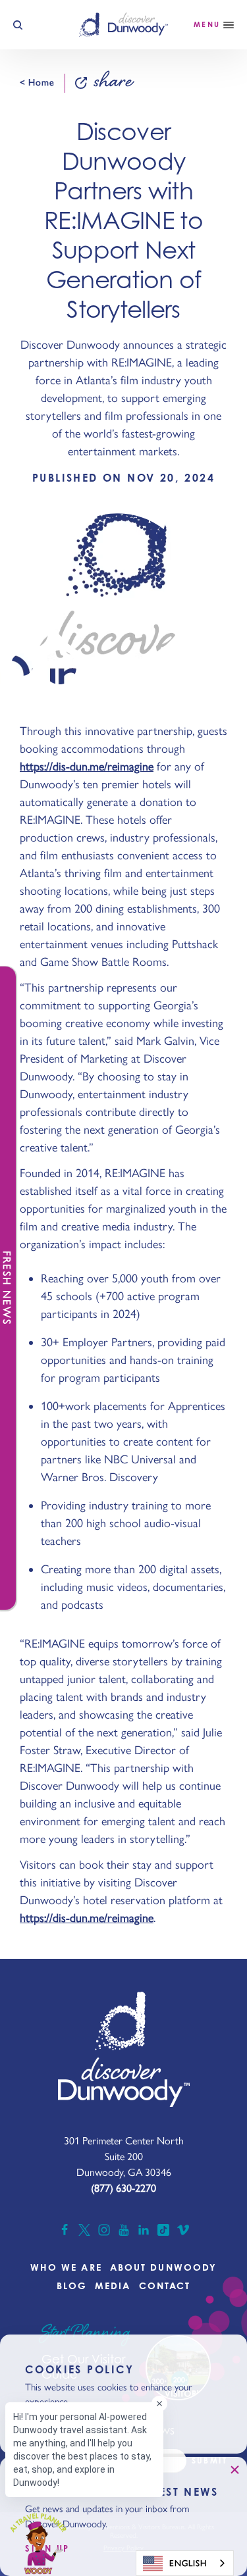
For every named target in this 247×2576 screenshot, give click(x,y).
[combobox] (185, 2563)
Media (113, 2286)
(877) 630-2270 (123, 2188)
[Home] (123, 24)
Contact (165, 2286)
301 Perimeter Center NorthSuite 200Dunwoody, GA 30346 (124, 2157)
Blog (72, 2286)
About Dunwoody (163, 2267)
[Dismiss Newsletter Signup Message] (234, 2469)
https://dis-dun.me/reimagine (87, 767)
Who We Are (66, 2267)
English (188, 2563)
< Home (37, 83)
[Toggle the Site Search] (18, 25)
